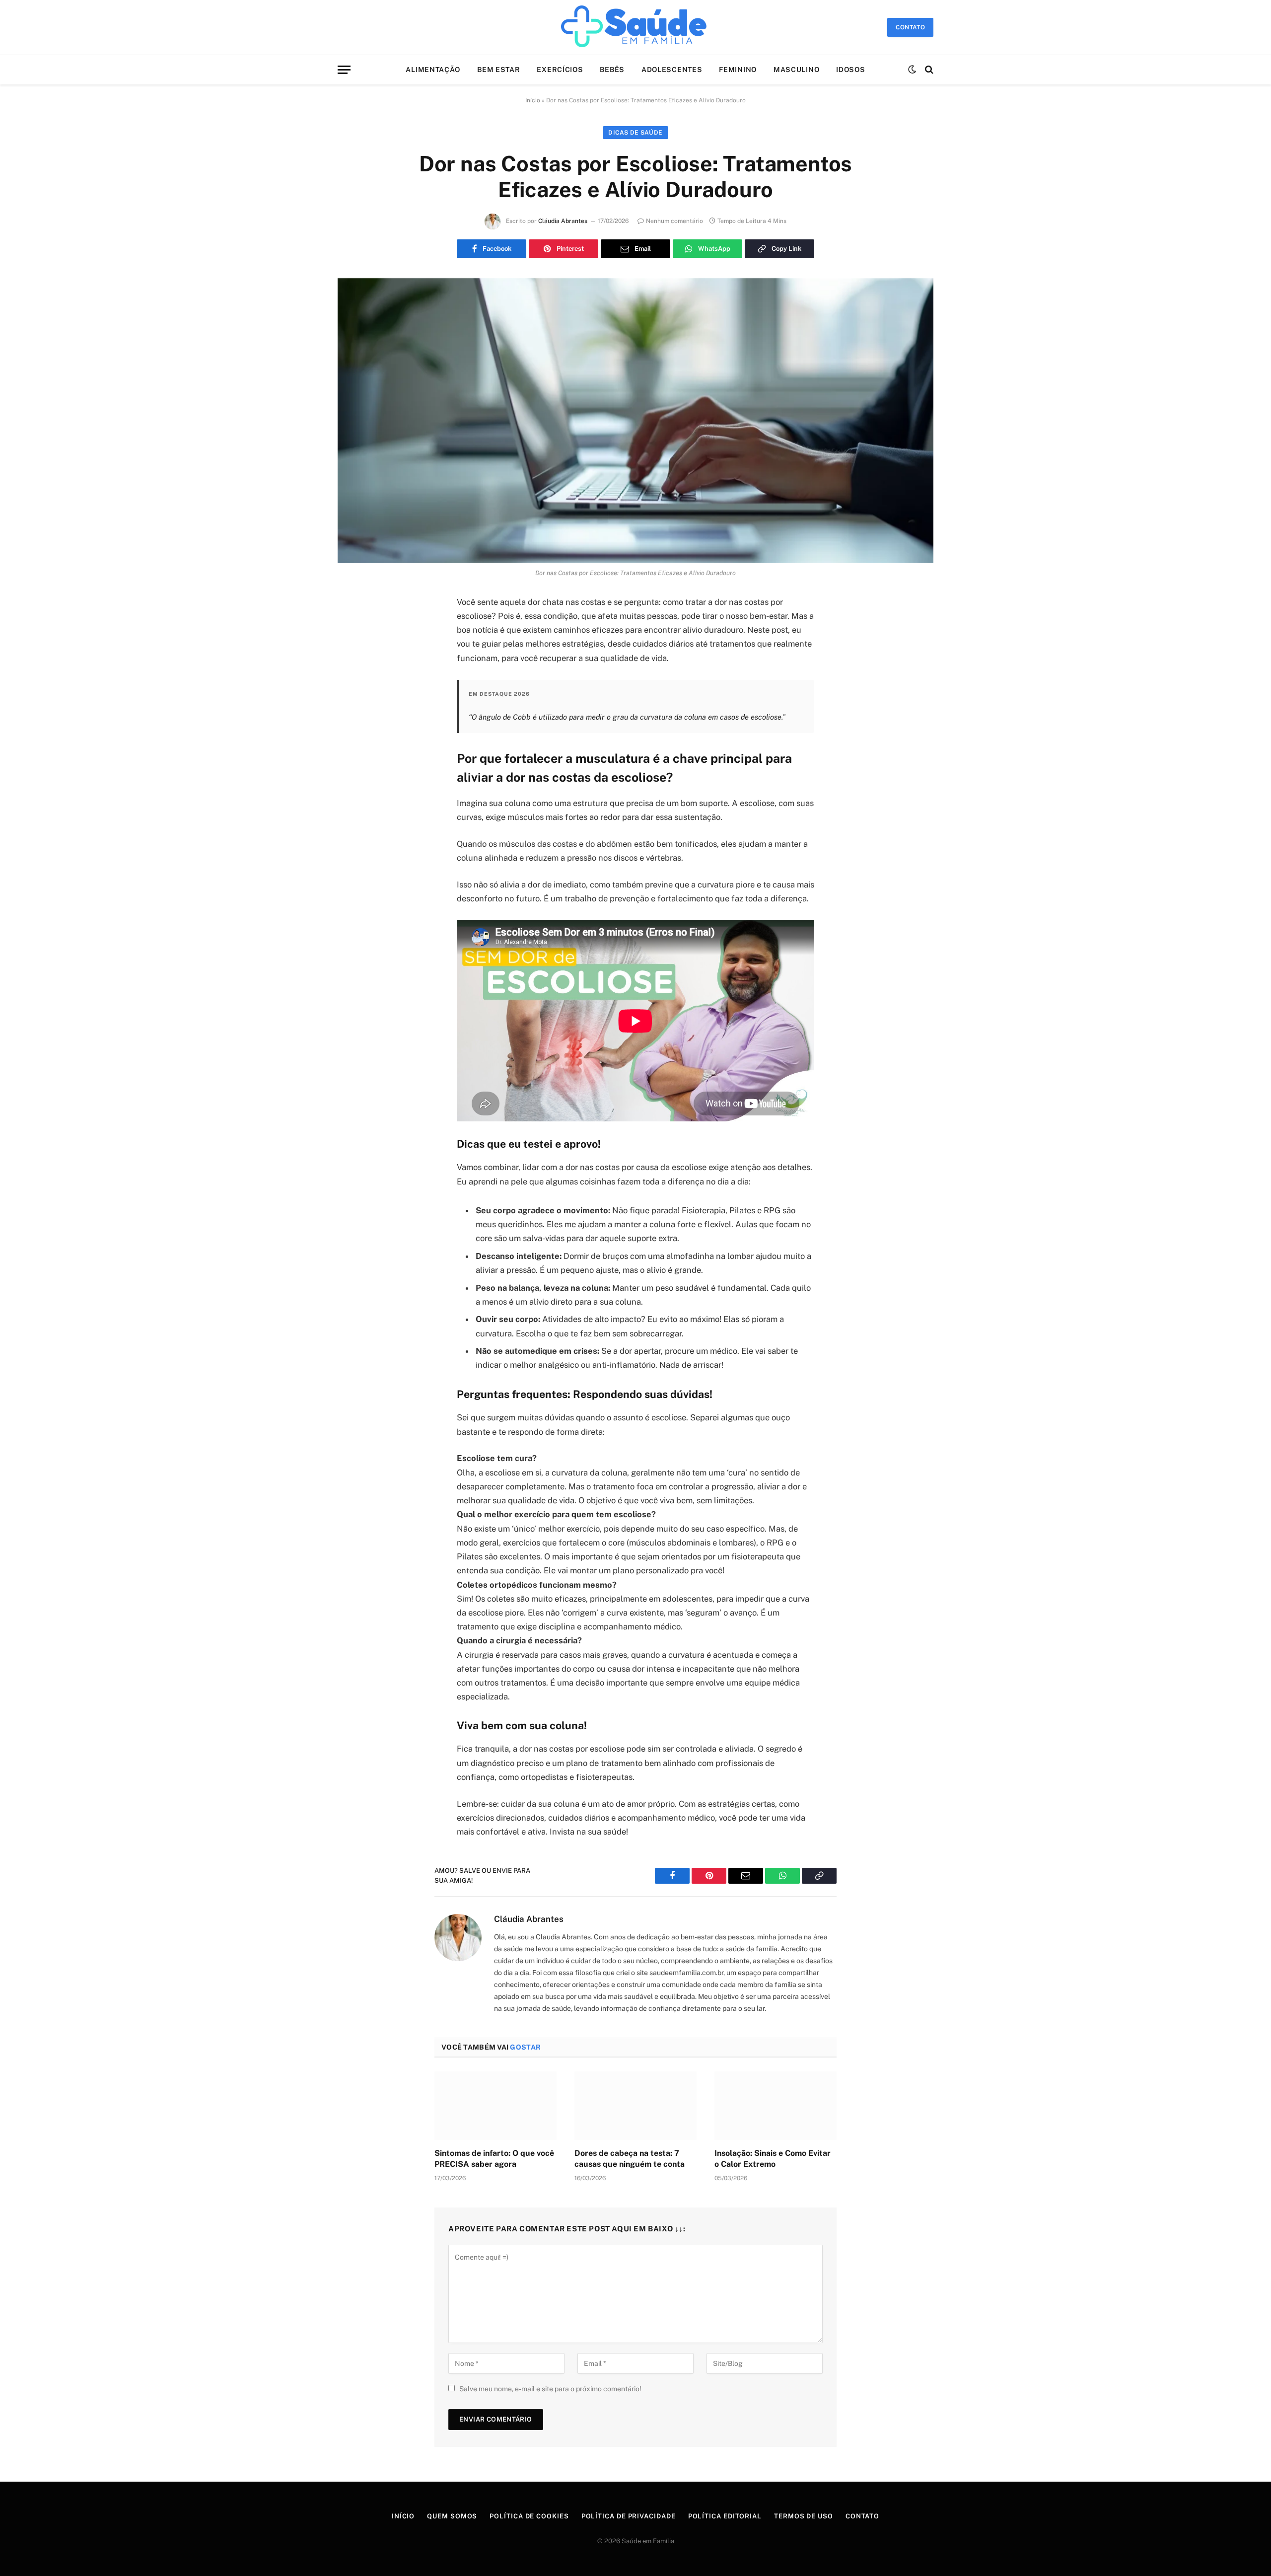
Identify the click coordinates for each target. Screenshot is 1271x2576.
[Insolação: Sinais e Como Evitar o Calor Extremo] (776, 2106)
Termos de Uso (804, 2516)
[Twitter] (355, 653)
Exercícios (560, 70)
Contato (862, 2516)
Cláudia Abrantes (563, 221)
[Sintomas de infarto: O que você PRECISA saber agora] (495, 2106)
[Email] (355, 729)
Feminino (738, 70)
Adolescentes (672, 70)
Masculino (796, 70)
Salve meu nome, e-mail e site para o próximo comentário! (550, 2389)
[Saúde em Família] (635, 27)
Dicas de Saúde (635, 133)
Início (533, 100)
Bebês (612, 70)
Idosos (850, 70)
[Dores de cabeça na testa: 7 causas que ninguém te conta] (635, 2106)
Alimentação (433, 70)
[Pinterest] (355, 704)
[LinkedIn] (355, 678)
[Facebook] (355, 628)
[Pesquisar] (928, 70)
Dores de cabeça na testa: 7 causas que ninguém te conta (630, 2159)
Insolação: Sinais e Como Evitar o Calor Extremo (773, 2159)
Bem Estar (498, 70)
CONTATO (910, 27)
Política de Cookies (529, 2516)
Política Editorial (725, 2516)
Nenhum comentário (674, 221)
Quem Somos (452, 2516)
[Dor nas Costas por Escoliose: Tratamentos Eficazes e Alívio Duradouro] (635, 421)
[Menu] (344, 70)
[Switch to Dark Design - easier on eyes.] (912, 70)
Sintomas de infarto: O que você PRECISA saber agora (494, 2159)
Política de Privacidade (629, 2516)
